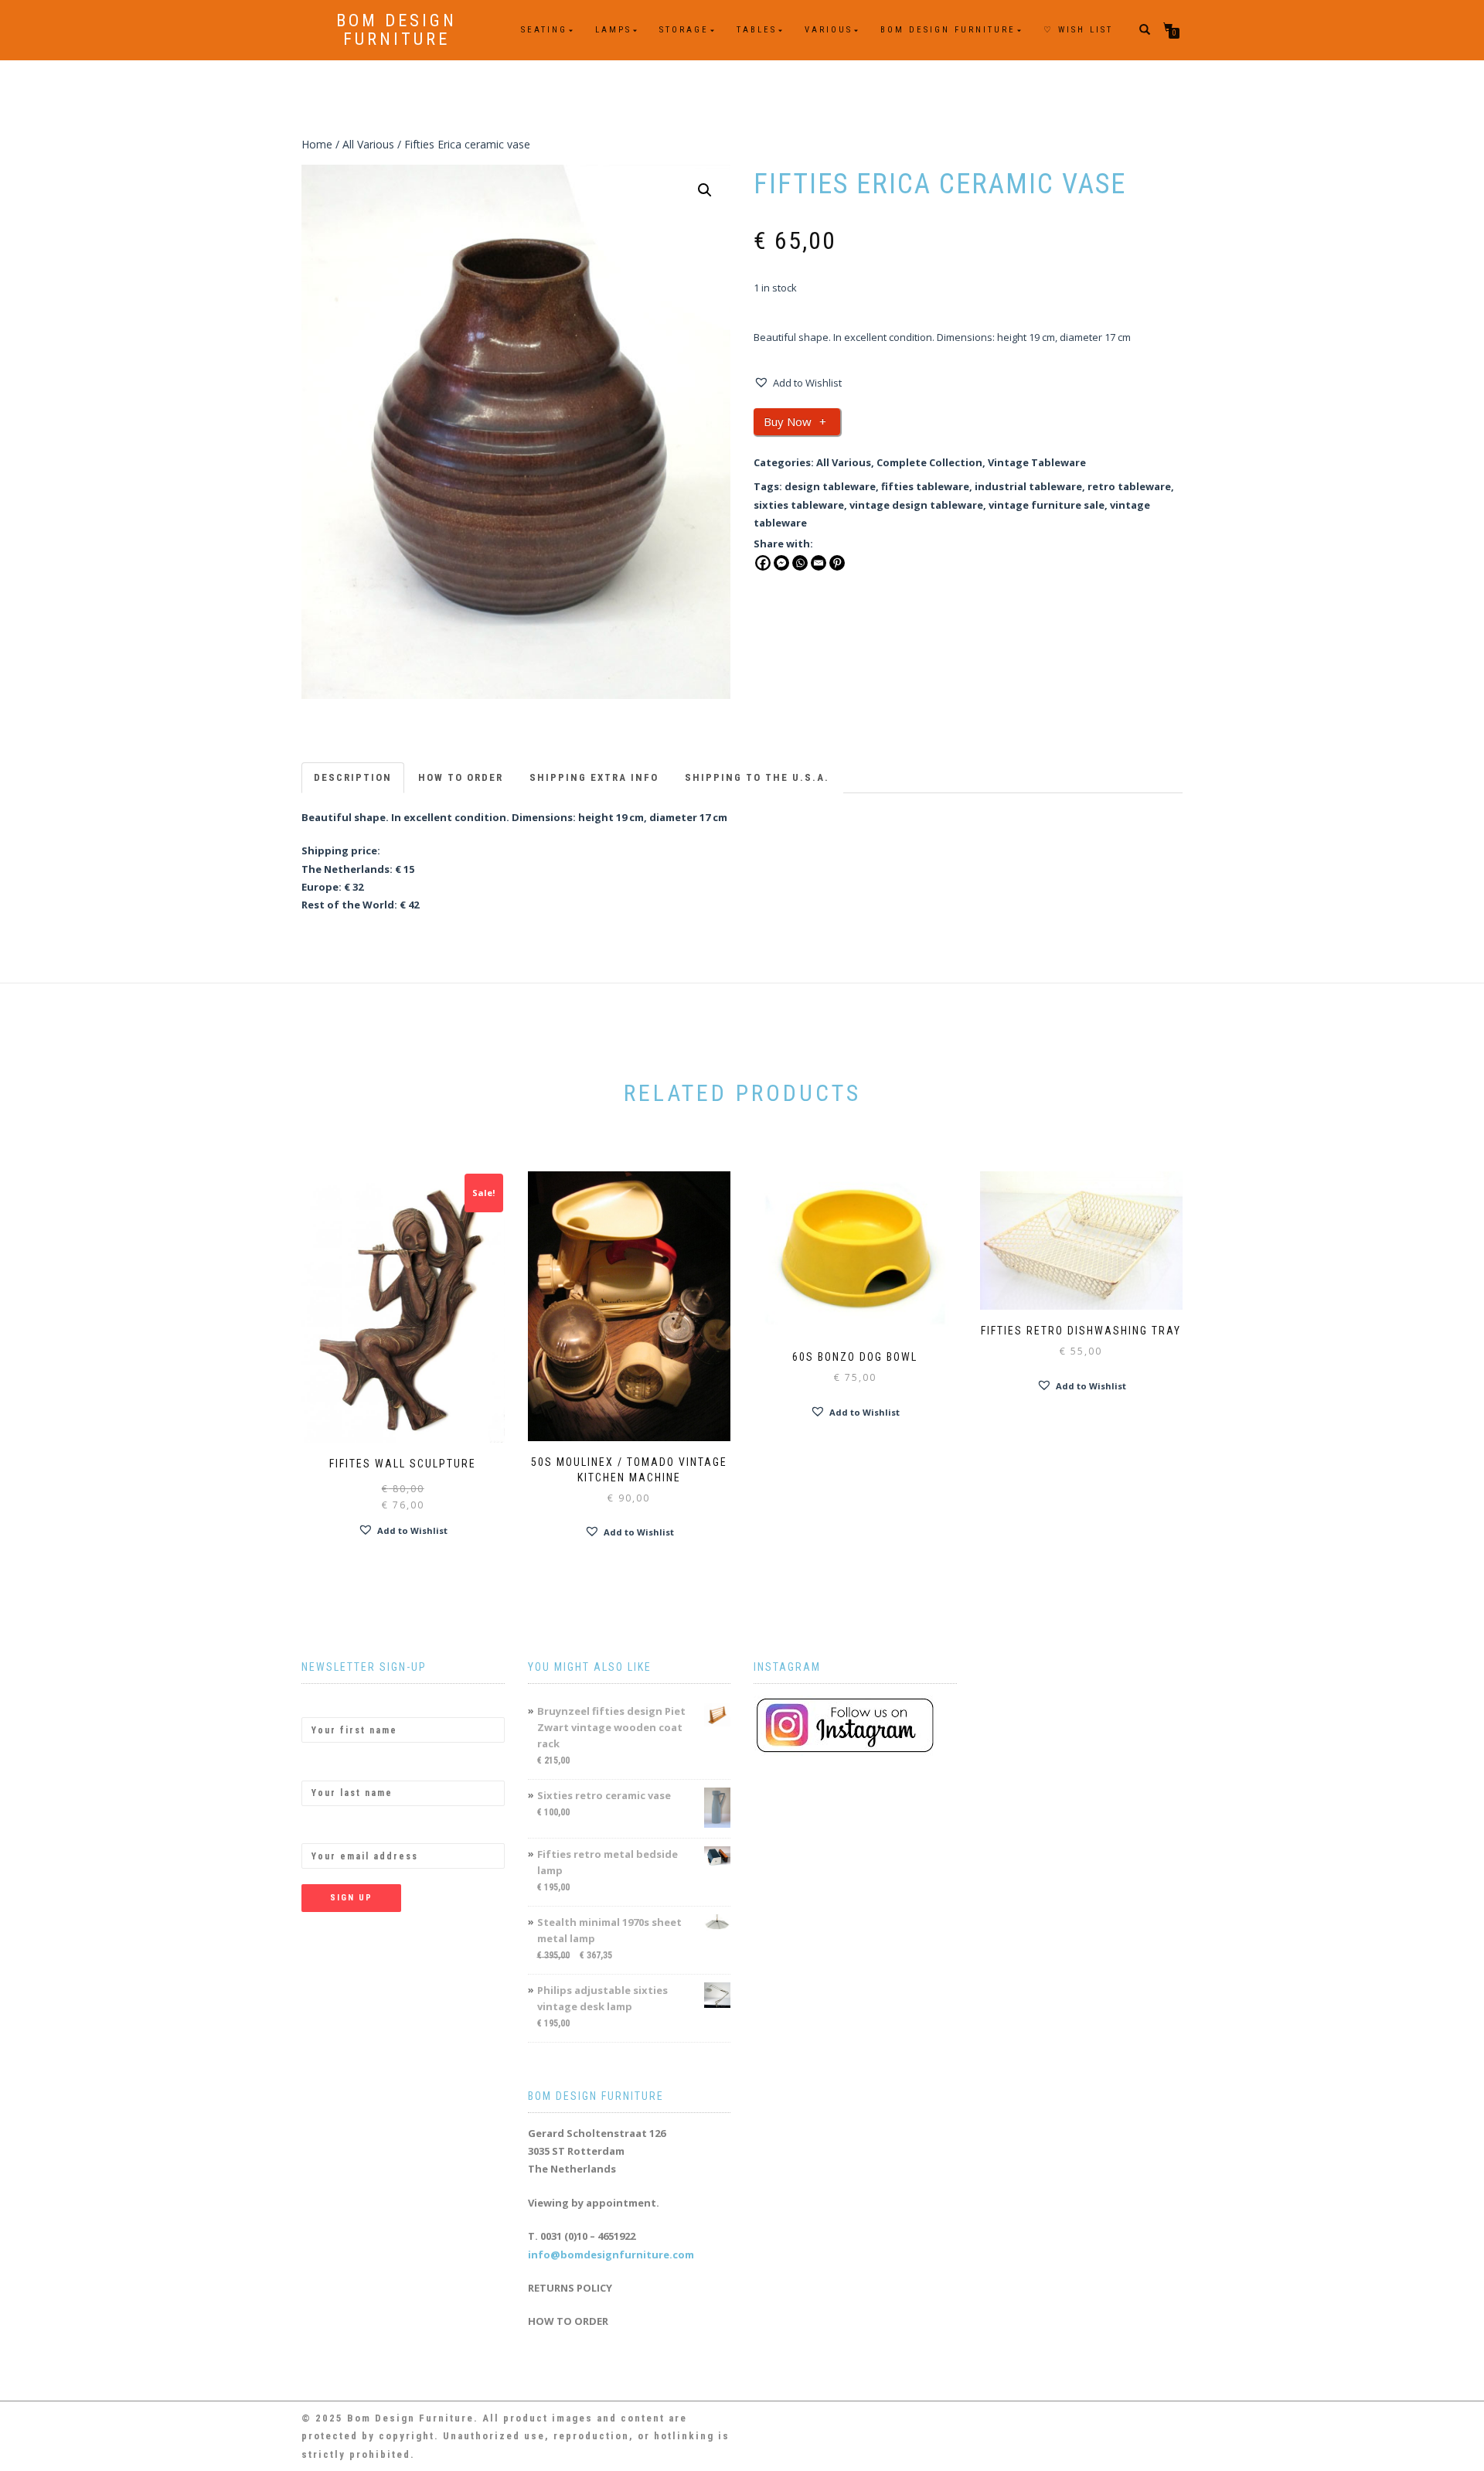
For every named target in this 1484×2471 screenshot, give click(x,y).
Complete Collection (929, 462)
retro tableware (1129, 486)
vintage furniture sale (1047, 505)
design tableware (830, 486)
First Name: (331, 1704)
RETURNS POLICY (570, 2288)
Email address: (339, 1830)
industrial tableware (1028, 486)
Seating (544, 30)
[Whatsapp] (800, 563)
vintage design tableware (916, 505)
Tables (757, 30)
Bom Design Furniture (397, 30)
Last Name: (330, 1767)
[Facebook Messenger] (781, 563)
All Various (368, 144)
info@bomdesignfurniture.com (611, 2255)
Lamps (613, 30)
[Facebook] (763, 563)
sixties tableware (799, 505)
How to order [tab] (461, 777)
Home (317, 144)
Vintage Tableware (1037, 462)
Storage (684, 30)
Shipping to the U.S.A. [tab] (757, 777)
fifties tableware (925, 486)
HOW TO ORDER (568, 2321)
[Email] (819, 563)
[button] (705, 190)
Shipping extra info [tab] (594, 777)
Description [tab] (353, 777)
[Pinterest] (837, 563)
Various (829, 30)
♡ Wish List (1078, 30)
